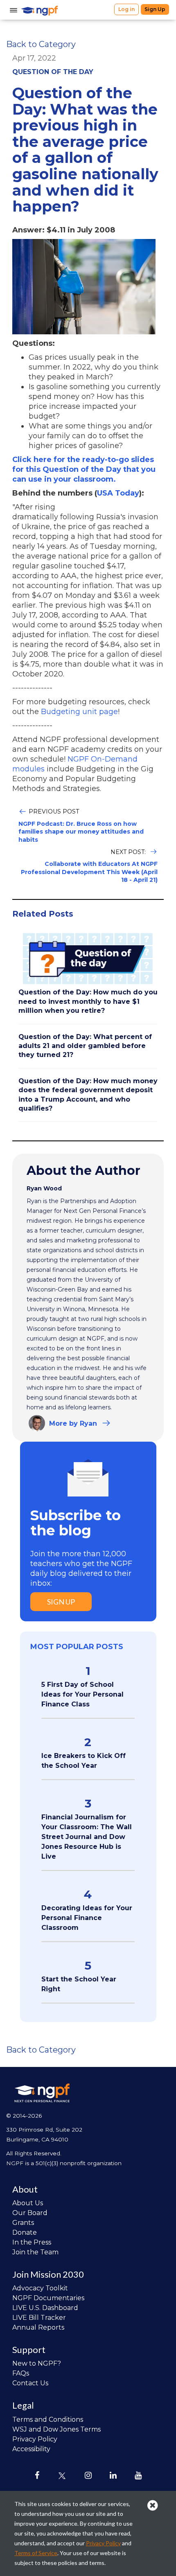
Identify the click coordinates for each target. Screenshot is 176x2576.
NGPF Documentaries (48, 2298)
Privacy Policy (35, 2439)
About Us (28, 2203)
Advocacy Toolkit (40, 2288)
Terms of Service (36, 2553)
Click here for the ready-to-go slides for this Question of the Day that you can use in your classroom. (84, 469)
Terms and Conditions (48, 2419)
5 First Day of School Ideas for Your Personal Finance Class (82, 1694)
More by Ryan (73, 1423)
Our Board (30, 2213)
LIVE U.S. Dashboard (45, 2308)
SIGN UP (61, 1602)
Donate (25, 2232)
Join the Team (35, 2252)
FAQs (21, 2373)
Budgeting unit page (79, 712)
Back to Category (41, 44)
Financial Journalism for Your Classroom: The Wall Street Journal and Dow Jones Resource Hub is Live (87, 1837)
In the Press (32, 2242)
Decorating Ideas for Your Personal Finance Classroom (87, 1918)
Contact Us (30, 2383)
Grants (23, 2223)
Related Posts (43, 914)
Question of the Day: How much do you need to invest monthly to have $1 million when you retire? (88, 1001)
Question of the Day (53, 72)
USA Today (118, 493)
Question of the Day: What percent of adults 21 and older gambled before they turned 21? (85, 1046)
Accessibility (31, 2449)
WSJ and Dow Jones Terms (56, 2429)
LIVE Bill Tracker (39, 2318)
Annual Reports (38, 2327)
